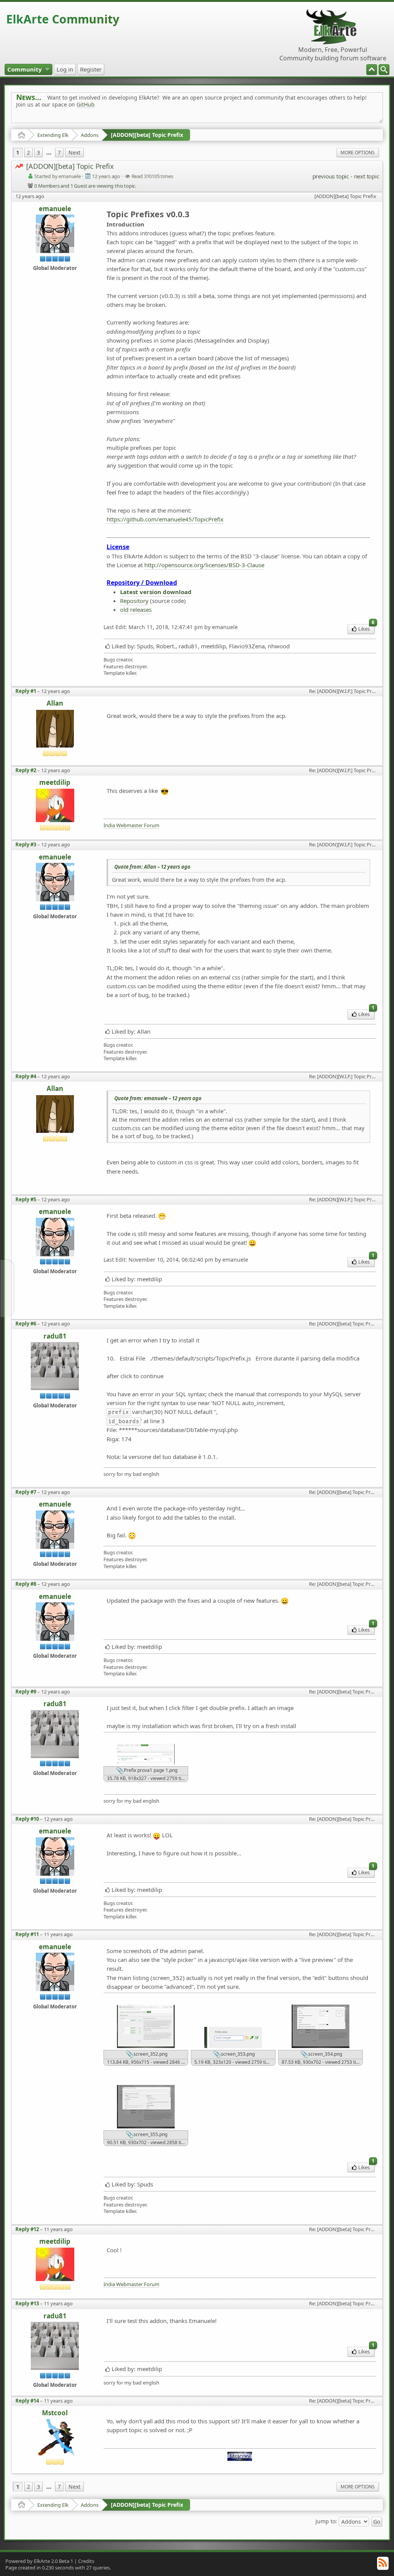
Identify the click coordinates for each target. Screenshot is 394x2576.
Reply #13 (27, 2303)
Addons (90, 135)
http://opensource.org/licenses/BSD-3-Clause (204, 565)
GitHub (86, 104)
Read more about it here (48, 122)
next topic (367, 176)
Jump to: (326, 2521)
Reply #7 (26, 1492)
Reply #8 (26, 1584)
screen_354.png (325, 2054)
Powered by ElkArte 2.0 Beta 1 (39, 2561)
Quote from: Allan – (152, 867)
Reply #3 (26, 844)
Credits (86, 2561)
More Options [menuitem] (358, 152)
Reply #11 (27, 1934)
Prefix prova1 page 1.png (150, 1770)
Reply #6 (26, 1324)
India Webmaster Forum (131, 825)
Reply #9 (26, 1692)
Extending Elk (53, 135)
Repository (134, 601)
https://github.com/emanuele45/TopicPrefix (165, 519)
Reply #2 (26, 770)
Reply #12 (27, 2229)
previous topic (331, 176)
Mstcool (55, 2413)
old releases (136, 609)
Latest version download (156, 592)
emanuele (55, 209)
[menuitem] (384, 70)
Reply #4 (26, 1076)
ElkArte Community (63, 19)
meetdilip (55, 783)
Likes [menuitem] (366, 628)
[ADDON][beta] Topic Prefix (147, 135)
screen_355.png (150, 2134)
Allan (55, 704)
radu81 (55, 1336)
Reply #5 (26, 1199)
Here (137, 122)
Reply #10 (27, 1819)
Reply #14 (27, 2401)
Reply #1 (26, 691)
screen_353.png (237, 2054)
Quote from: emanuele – (158, 1098)
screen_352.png (150, 2054)
